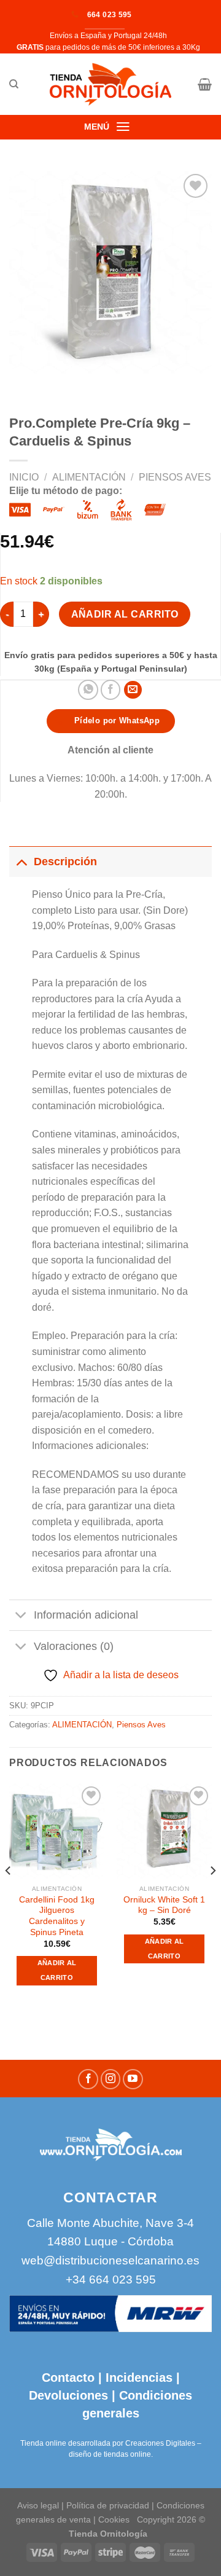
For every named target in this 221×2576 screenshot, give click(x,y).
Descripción (65, 862)
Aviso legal (38, 2505)
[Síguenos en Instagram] (111, 2079)
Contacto (68, 2378)
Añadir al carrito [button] (57, 1970)
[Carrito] (205, 84)
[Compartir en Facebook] (111, 690)
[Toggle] (21, 861)
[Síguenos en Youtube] (133, 2079)
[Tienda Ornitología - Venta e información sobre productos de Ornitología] (111, 84)
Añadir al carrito (125, 614)
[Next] (212, 1896)
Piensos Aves (175, 477)
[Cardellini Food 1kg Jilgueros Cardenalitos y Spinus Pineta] (57, 1831)
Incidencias (137, 2378)
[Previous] (9, 1896)
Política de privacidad (108, 2505)
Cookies (114, 2519)
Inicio (24, 477)
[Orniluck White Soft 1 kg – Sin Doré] (164, 1831)
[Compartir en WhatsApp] (88, 690)
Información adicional (86, 1615)
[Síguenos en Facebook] (88, 2079)
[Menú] (123, 127)
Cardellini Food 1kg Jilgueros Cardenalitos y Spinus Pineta (57, 1916)
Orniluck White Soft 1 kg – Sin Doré (164, 1905)
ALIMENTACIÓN (89, 477)
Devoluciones (68, 2395)
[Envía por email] (133, 690)
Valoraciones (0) (74, 1646)
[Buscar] (14, 84)
